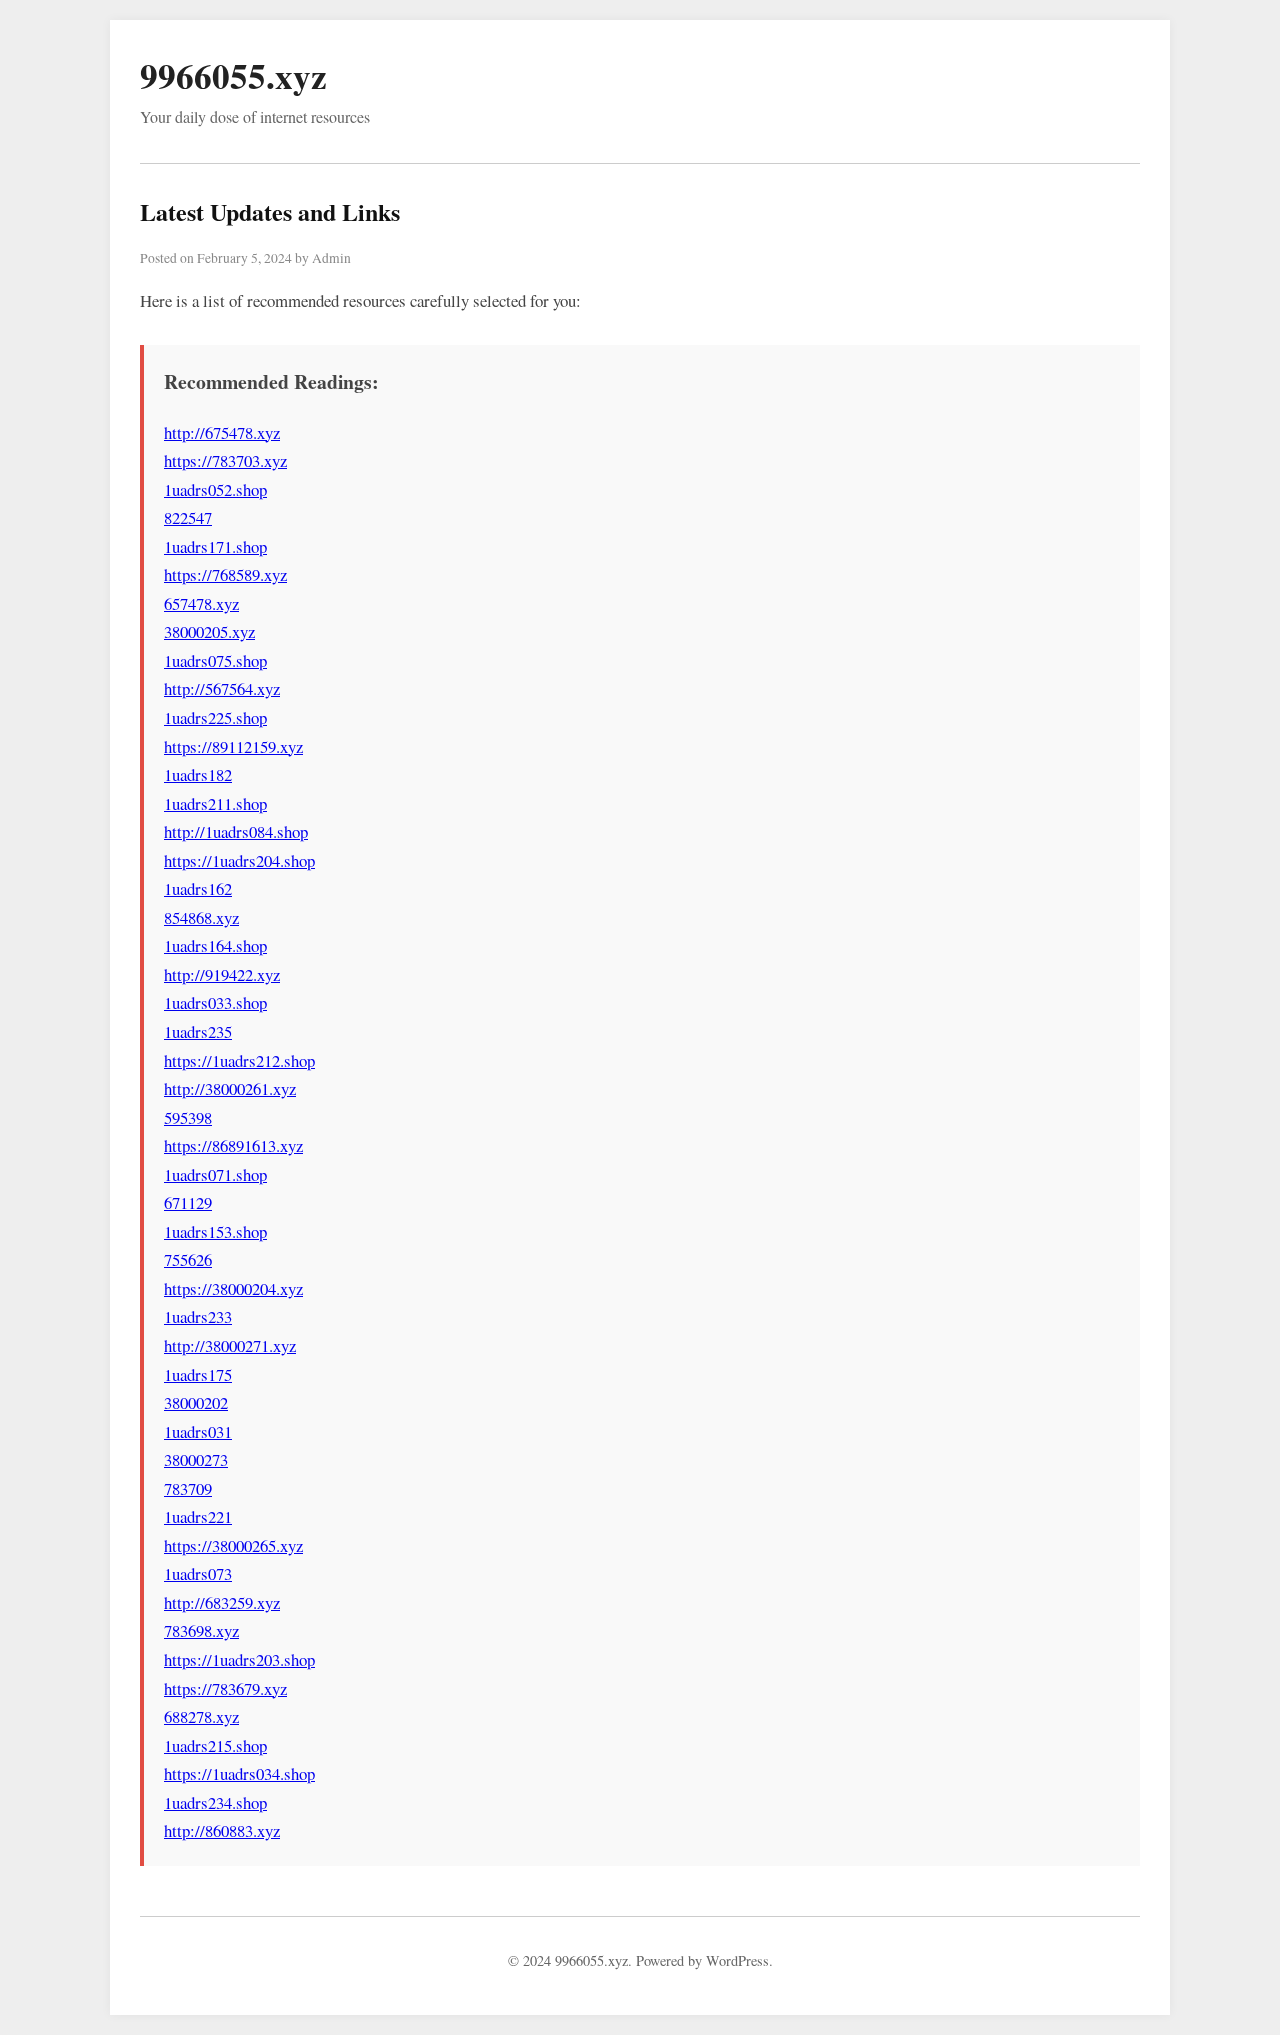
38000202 (196, 1402)
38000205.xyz (209, 631)
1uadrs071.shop (215, 1174)
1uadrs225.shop (215, 717)
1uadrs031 (198, 1431)
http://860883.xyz (222, 1830)
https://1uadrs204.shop (239, 860)
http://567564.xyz (222, 688)
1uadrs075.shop (215, 660)
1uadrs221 (198, 1516)
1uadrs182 (198, 774)
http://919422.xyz (222, 974)
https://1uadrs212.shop (239, 1060)
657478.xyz (201, 603)
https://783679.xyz (225, 1688)
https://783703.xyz (225, 460)
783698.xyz (201, 1630)
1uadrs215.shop (215, 1745)
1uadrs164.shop (215, 945)
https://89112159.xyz (233, 746)
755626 (188, 1259)
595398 (188, 1117)
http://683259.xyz (222, 1602)
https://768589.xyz (225, 574)
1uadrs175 (198, 1374)
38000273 (196, 1459)
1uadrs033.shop (215, 1002)
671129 (188, 1202)
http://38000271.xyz (230, 1345)
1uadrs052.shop (215, 489)
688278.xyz (201, 1716)
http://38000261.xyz (230, 1088)
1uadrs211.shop (215, 803)
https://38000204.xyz (233, 1288)
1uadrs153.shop (215, 1231)
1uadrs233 (198, 1316)
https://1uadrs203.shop (239, 1659)
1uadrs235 (198, 1031)
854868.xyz (201, 917)
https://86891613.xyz (233, 1145)
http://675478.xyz (222, 432)
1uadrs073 (198, 1573)
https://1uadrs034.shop (239, 1773)
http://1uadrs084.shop (236, 831)
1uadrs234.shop (215, 1802)
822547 (188, 517)
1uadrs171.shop (215, 546)
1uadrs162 (198, 888)
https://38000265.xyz (233, 1545)
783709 (188, 1488)
